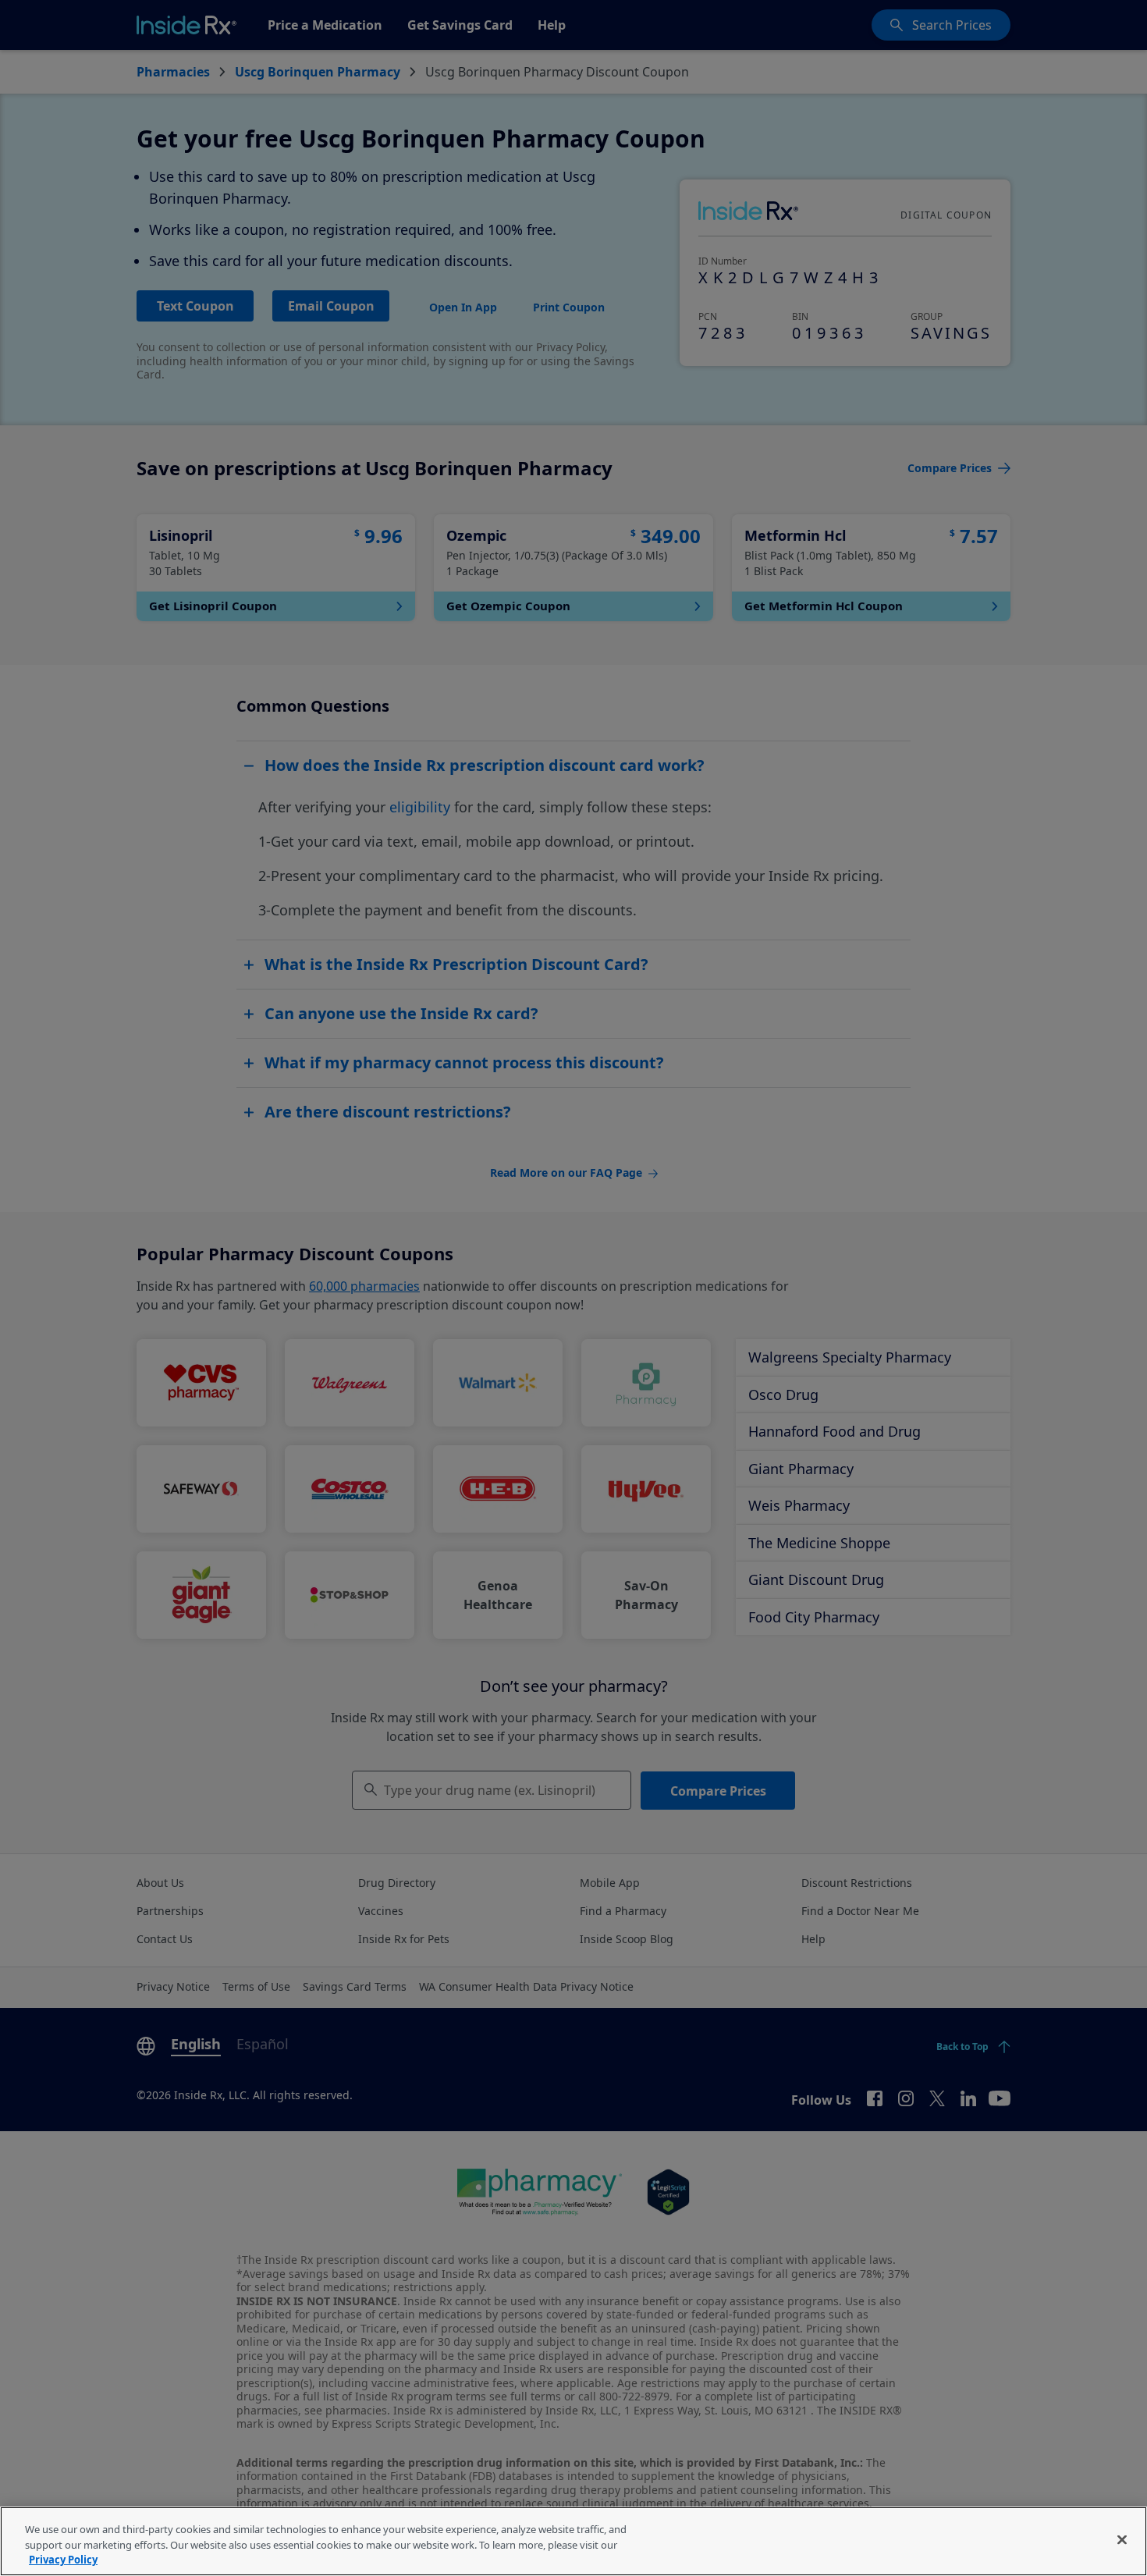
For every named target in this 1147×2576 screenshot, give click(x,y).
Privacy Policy (63, 2560)
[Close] (1122, 2539)
